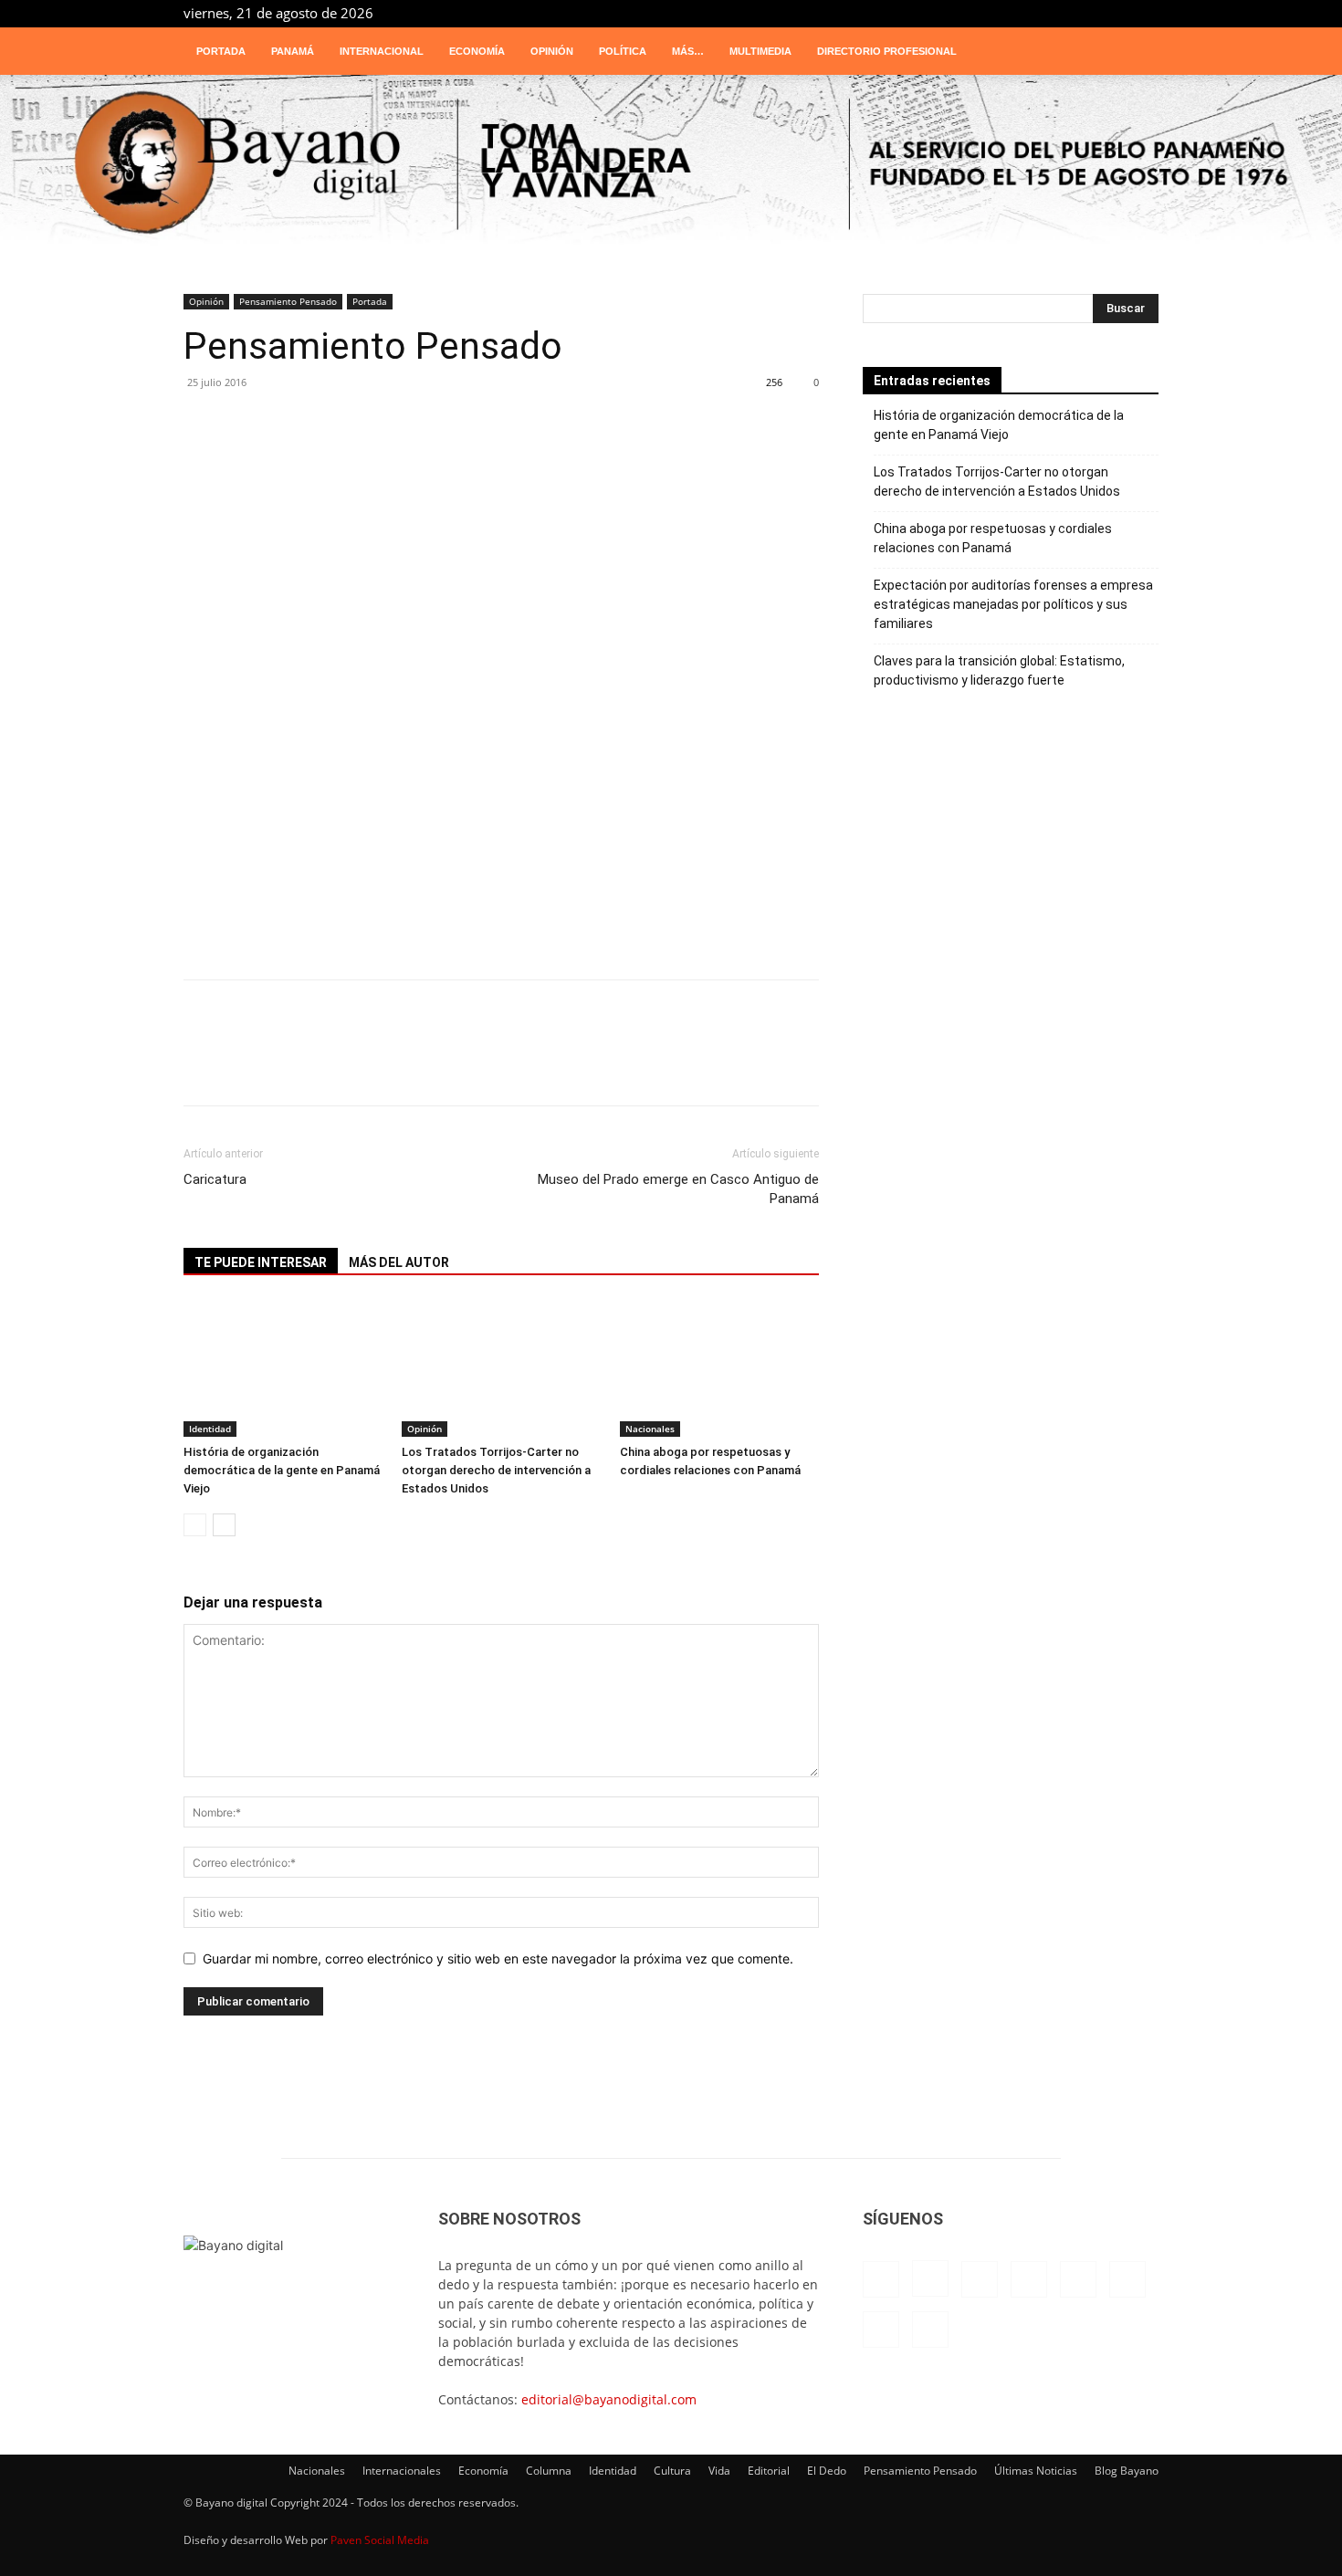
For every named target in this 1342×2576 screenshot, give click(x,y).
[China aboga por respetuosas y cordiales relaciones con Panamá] (719, 1368)
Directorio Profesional (887, 51)
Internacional (382, 51)
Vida (719, 2471)
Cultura (672, 2471)
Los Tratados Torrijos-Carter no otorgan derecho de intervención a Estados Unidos (496, 1470)
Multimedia (760, 51)
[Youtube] (1145, 13)
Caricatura (215, 1179)
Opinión (552, 51)
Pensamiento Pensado (288, 301)
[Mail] (1024, 13)
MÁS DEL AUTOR (399, 1262)
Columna (549, 2471)
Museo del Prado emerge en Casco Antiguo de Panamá (678, 1189)
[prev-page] (195, 1525)
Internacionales (402, 2471)
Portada (221, 51)
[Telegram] (1085, 13)
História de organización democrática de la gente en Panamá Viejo (282, 1470)
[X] (1115, 13)
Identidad (210, 1429)
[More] (650, 433)
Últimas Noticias (1036, 2471)
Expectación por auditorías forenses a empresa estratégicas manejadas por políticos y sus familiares (1013, 604)
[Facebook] (934, 13)
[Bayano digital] (671, 164)
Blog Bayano (1127, 2471)
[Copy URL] (594, 433)
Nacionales (650, 1429)
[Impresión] (540, 433)
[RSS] (1054, 13)
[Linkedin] (994, 13)
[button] (1137, 52)
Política (623, 51)
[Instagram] (964, 13)
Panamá (293, 51)
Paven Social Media (380, 2540)
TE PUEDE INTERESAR (261, 1262)
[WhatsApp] (211, 433)
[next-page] (224, 1525)
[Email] (485, 433)
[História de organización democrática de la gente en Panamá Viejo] (283, 1368)
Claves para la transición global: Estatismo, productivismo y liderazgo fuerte (999, 670)
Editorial (769, 2471)
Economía (477, 51)
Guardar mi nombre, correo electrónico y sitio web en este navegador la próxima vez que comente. (498, 1958)
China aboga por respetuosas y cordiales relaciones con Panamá (993, 538)
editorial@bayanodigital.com (609, 2399)
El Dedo (827, 2471)
